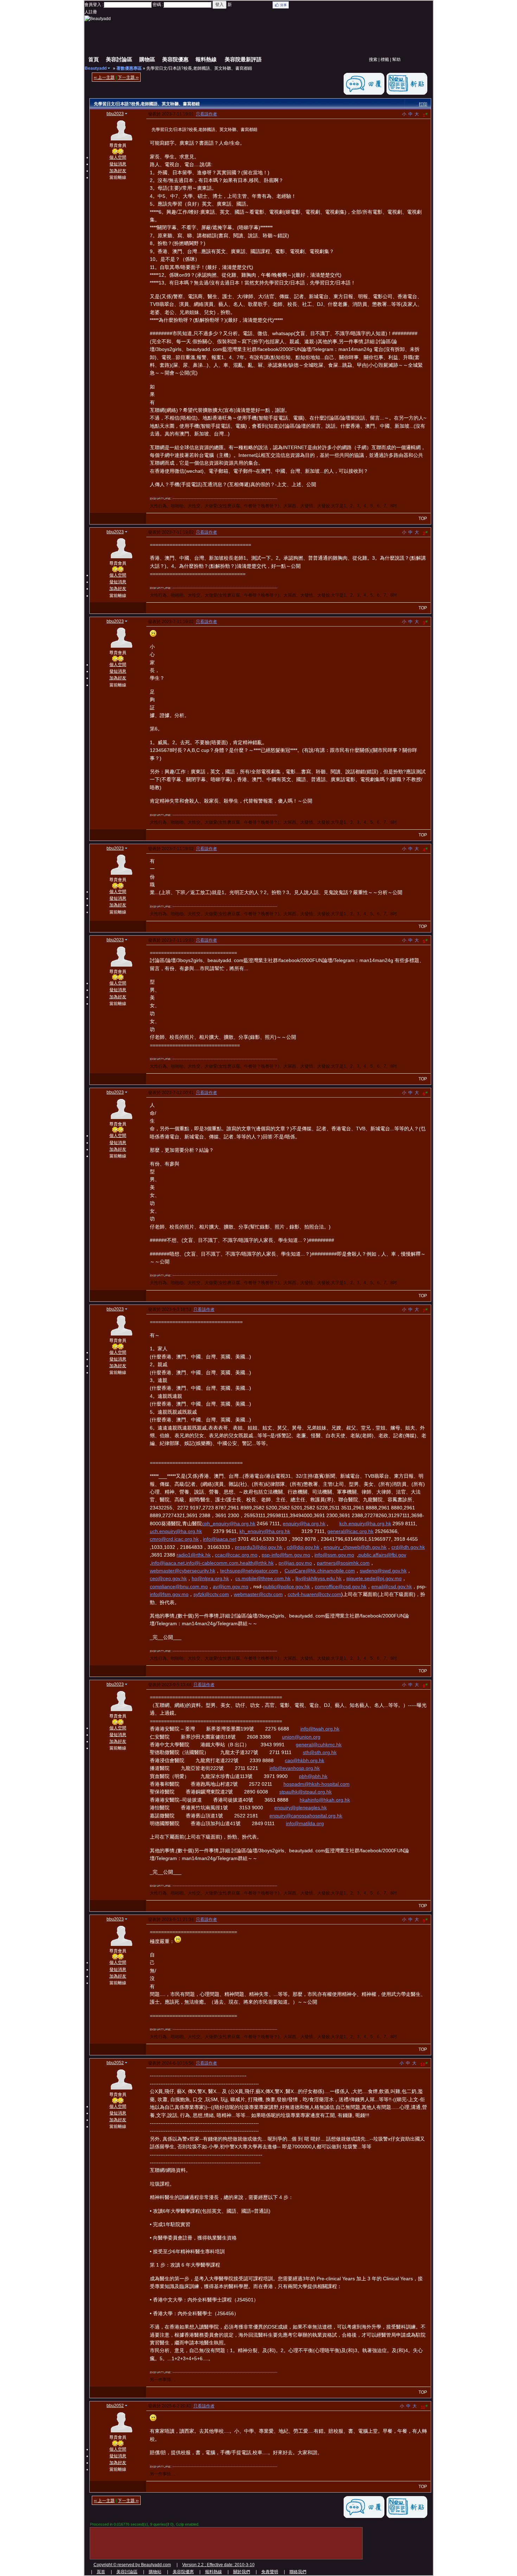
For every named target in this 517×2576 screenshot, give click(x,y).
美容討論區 (119, 59)
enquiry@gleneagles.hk (301, 1808)
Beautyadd (96, 68)
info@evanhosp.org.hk (295, 1768)
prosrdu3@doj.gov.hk (259, 1547)
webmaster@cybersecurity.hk (183, 1571)
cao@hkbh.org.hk (305, 1760)
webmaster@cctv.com (258, 1594)
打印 (423, 104)
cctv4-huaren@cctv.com (314, 1594)
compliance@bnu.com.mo (179, 1587)
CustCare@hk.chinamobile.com (320, 1571)
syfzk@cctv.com (211, 1594)
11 (424, 2407)
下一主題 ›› (128, 77)
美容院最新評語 (243, 59)
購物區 (147, 59)
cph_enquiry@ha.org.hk (229, 1523)
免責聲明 (270, 2572)
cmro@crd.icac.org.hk (174, 1539)
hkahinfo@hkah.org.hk (325, 1800)
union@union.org (301, 1737)
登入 (219, 5)
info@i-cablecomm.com (212, 1563)
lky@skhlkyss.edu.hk (318, 1578)
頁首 (101, 2572)
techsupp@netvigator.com (249, 1571)
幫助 (396, 59)
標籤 (385, 59)
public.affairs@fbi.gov (382, 1555)
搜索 (373, 59)
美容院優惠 (175, 59)
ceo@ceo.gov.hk (168, 1578)
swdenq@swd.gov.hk (383, 1571)
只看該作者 (206, 114)
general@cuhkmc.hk (319, 1745)
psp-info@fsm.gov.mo (286, 1555)
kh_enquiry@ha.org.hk (265, 1531)
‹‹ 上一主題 (104, 77)
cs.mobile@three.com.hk (263, 1578)
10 (424, 2064)
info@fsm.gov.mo (169, 1594)
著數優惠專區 (129, 68)
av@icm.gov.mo (231, 1587)
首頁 (94, 59)
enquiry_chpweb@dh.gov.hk (355, 1547)
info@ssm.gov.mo (334, 1555)
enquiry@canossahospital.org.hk (306, 1816)
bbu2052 (115, 2063)
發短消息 (118, 164)
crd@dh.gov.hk (408, 1547)
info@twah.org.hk (320, 1729)
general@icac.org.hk (350, 1531)
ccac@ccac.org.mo (236, 1555)
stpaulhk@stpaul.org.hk (305, 1792)
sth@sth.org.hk (320, 1752)
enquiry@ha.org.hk (304, 1523)
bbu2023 (115, 114)
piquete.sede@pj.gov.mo (374, 1578)
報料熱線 (206, 59)
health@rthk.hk (257, 1563)
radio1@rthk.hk (194, 1555)
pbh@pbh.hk (313, 1776)
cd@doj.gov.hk (303, 1547)
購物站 (155, 2572)
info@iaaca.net (220, 1539)
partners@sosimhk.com (343, 1563)
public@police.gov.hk (286, 1587)
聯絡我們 (298, 2572)
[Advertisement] (272, 35)
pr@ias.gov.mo (295, 1563)
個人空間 (118, 157)
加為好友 (118, 171)
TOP (423, 519)
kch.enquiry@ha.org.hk (365, 1523)
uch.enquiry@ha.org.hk (176, 1531)
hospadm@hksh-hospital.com (317, 1784)
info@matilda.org (305, 1823)
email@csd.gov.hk (392, 1587)
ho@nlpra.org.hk (210, 1578)
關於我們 (242, 2572)
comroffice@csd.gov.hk (341, 1587)
